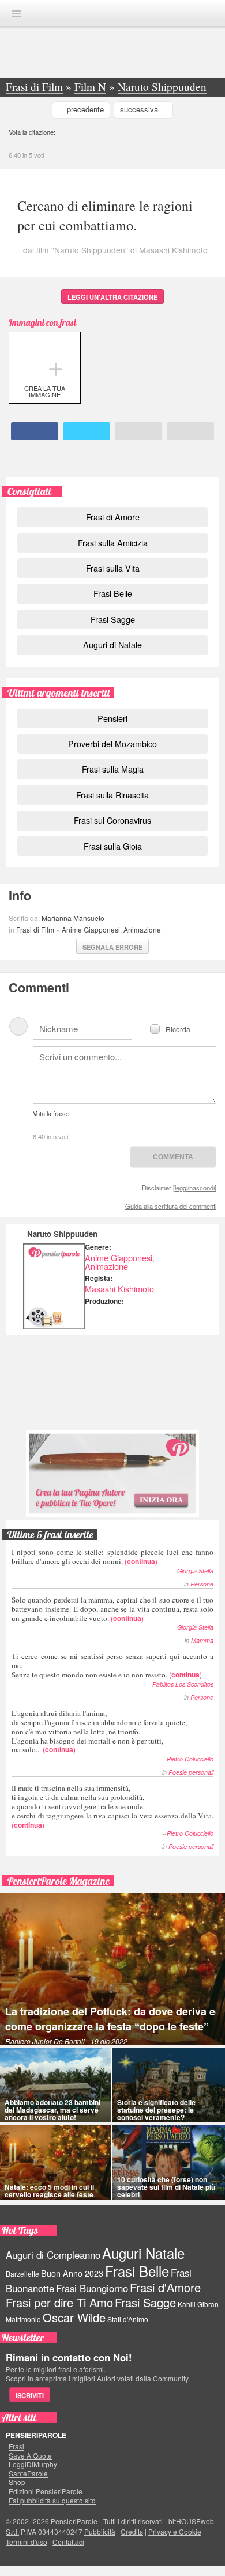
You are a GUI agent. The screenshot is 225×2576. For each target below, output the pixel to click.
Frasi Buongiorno (92, 2288)
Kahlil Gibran (198, 2304)
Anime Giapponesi (91, 929)
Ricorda (178, 1028)
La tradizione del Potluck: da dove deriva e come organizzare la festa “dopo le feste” (110, 2019)
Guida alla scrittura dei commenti (171, 1206)
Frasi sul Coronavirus (112, 820)
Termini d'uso (27, 2542)
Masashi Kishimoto (173, 250)
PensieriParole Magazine (59, 1881)
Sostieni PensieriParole (112, 1382)
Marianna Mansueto (73, 918)
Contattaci (68, 2542)
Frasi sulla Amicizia (113, 543)
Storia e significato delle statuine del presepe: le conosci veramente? (156, 2110)
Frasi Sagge (113, 619)
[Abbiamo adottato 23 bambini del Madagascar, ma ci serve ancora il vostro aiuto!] (55, 2085)
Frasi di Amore (113, 517)
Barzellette (22, 2273)
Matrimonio (23, 2319)
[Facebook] (35, 431)
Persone (202, 1584)
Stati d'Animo (128, 2319)
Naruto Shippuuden (90, 250)
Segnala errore (112, 947)
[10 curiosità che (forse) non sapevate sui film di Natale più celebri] (169, 2162)
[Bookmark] (191, 431)
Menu (16, 14)
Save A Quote (30, 2456)
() (112, 1556)
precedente (85, 109)
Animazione (142, 929)
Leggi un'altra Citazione (112, 297)
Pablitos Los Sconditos (183, 1684)
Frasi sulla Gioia (113, 846)
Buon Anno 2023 (72, 2273)
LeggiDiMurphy (33, 2464)
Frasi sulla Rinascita (112, 795)
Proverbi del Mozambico (112, 743)
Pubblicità (100, 2531)
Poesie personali (191, 1772)
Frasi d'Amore (165, 2287)
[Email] (139, 431)
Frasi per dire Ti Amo (59, 2302)
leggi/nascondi (195, 1188)
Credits (132, 2531)
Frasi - (112, 13)
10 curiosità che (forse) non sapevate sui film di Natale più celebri (166, 2187)
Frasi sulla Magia (113, 769)
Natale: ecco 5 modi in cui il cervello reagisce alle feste (49, 2191)
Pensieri (112, 718)
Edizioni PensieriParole (46, 2491)
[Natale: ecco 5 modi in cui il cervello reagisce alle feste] (55, 2162)
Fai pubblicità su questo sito (52, 2501)
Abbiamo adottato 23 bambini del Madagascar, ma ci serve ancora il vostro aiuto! (52, 2110)
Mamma (202, 1640)
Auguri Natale (143, 2253)
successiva (139, 109)
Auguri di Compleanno (53, 2255)
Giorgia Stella (195, 1571)
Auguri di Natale (112, 644)
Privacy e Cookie (175, 2531)
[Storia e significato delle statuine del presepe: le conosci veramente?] (169, 2085)
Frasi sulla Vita (113, 568)
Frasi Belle (113, 593)
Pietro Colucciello (190, 1759)
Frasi (16, 2446)
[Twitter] (87, 431)
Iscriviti (30, 2395)
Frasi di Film (35, 929)
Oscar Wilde (74, 2317)
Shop (17, 2482)
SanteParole (28, 2474)
